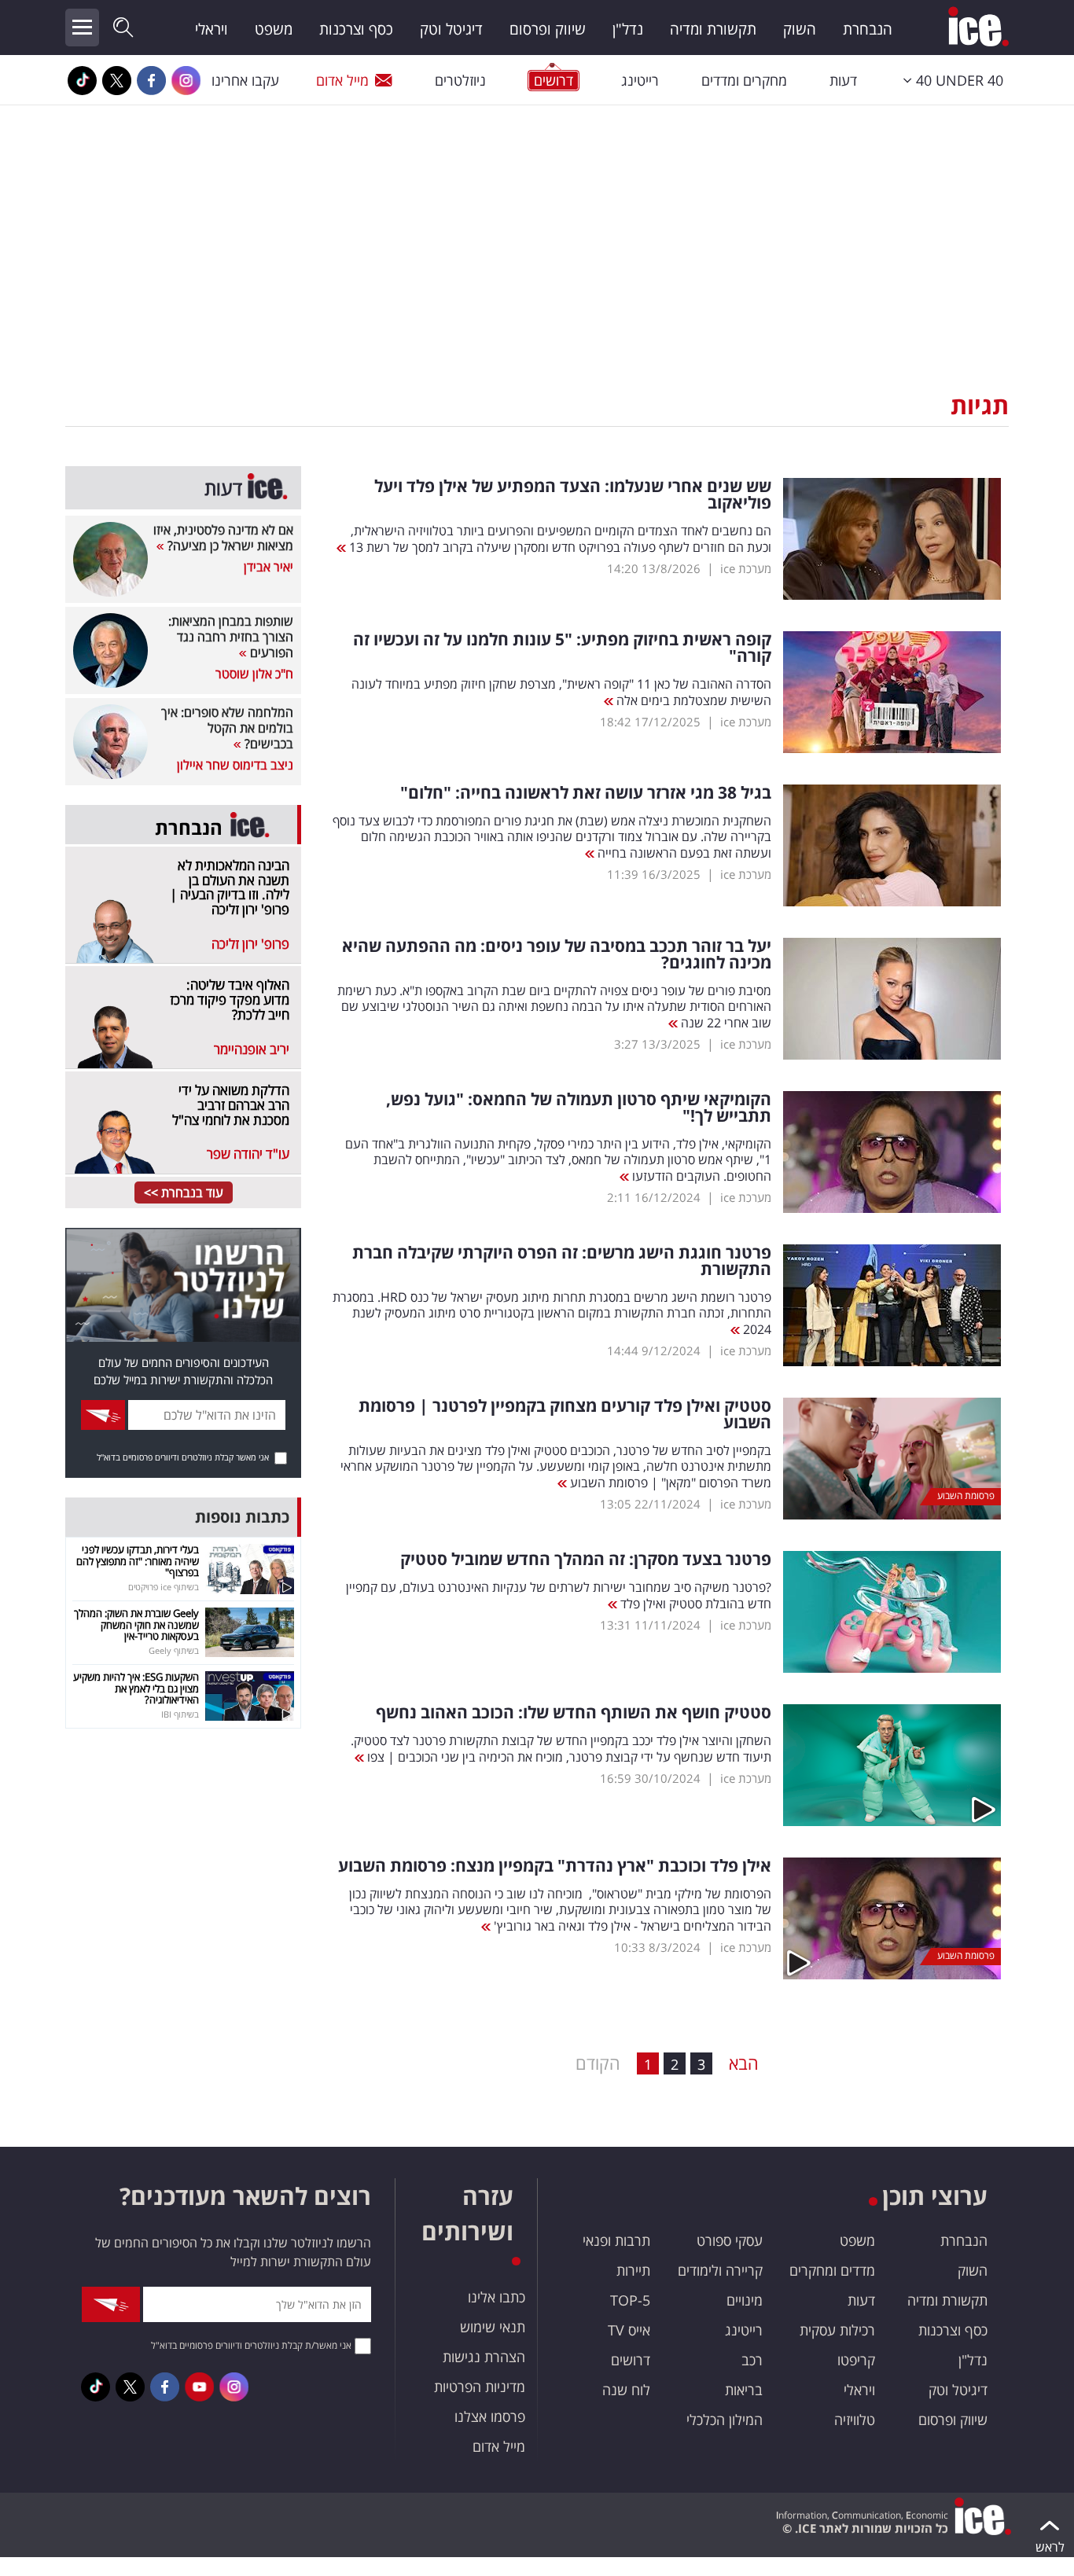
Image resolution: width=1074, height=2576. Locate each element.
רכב (752, 2360)
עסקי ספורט (730, 2240)
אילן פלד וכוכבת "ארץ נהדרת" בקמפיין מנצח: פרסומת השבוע (555, 1866)
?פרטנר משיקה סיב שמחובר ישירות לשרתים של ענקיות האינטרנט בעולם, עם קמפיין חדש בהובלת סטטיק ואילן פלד (559, 1595)
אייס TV (629, 2330)
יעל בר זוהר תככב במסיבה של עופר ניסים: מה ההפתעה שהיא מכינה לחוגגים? (557, 954)
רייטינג (640, 80)
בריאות (744, 2390)
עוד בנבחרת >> (184, 1192)
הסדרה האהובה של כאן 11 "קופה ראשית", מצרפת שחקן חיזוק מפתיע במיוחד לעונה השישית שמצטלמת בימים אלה (561, 692)
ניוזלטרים (460, 80)
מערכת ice (746, 568)
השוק (800, 29)
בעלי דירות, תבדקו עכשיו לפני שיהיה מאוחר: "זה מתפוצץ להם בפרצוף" (138, 1561)
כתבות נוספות (242, 1517)
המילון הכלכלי (725, 2420)
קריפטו (856, 2360)
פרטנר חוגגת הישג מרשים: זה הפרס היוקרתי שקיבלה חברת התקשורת (562, 1261)
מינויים (745, 2300)
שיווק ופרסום (548, 29)
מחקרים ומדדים (744, 80)
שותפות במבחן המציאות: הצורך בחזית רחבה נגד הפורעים (231, 637)
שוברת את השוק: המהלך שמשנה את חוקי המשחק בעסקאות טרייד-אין (136, 1624)
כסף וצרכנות (356, 29)
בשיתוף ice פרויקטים (164, 1587)
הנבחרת (868, 29)
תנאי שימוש (493, 2327)
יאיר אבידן (268, 567)
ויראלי (211, 29)
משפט (274, 29)
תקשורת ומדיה (713, 29)
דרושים (631, 2360)
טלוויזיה (855, 2420)
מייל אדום (342, 80)
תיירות (633, 2270)
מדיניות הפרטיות (480, 2387)
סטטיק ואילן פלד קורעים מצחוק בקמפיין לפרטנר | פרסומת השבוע (565, 1414)
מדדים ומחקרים (832, 2270)
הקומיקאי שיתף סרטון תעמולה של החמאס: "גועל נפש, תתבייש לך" (579, 1108)
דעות (843, 80)
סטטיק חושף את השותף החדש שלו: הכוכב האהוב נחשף (574, 1712)
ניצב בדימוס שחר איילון (235, 765)
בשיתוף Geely (174, 1650)
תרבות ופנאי (616, 2240)
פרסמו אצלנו (490, 2416)
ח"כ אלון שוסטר (254, 674)
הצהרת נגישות (484, 2357)
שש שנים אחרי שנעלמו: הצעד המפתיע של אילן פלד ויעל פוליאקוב (573, 494)
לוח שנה (626, 2390)
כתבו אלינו (497, 2297)
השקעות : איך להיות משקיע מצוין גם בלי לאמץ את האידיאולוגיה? (136, 1688)
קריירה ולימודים (720, 2270)
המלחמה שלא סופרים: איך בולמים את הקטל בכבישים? (227, 728)
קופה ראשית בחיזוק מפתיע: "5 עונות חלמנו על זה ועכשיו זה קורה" (562, 648)
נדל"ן (628, 29)
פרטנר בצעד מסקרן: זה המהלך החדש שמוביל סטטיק (586, 1559)
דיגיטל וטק (451, 29)
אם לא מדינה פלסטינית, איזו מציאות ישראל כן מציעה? (223, 538)
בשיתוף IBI (180, 1714)
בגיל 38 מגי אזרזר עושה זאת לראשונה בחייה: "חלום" (586, 793)
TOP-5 (630, 2300)
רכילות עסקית (837, 2330)
